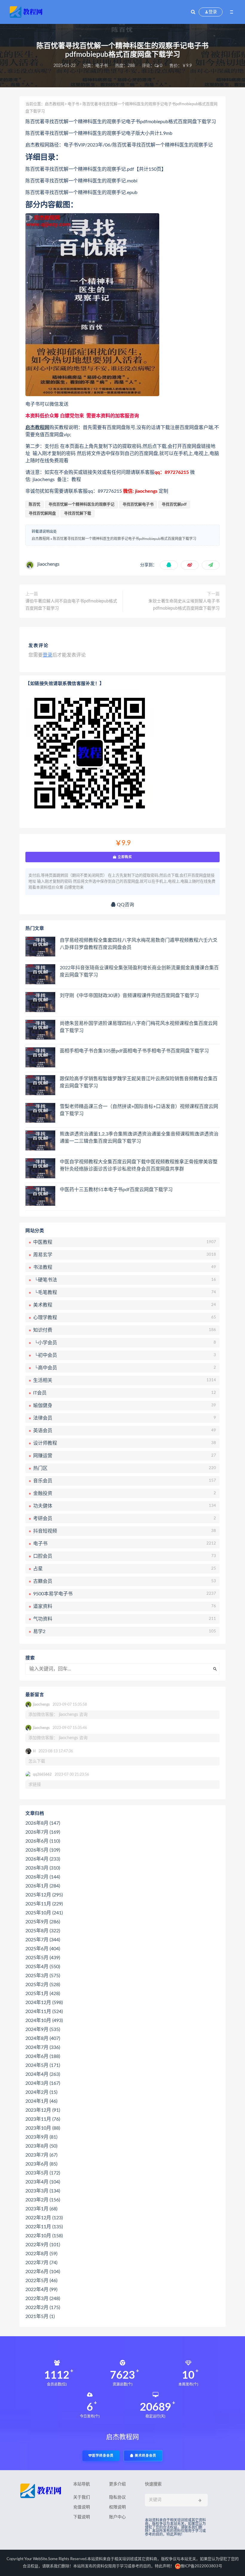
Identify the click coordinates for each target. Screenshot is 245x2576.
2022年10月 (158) (44, 2236)
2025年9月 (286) (43, 1922)
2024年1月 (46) (41, 2101)
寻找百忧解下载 (78, 513)
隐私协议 (117, 2497)
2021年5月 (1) (40, 2316)
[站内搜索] (193, 12)
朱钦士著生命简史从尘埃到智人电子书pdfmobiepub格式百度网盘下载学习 (184, 605)
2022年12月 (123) (44, 2218)
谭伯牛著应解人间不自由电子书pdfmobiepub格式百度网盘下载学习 (71, 605)
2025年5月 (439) (43, 1958)
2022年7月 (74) (41, 2263)
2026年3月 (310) (43, 1868)
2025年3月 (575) (43, 1976)
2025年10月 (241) (44, 1913)
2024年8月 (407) (43, 2038)
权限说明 (117, 2507)
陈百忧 (35, 505)
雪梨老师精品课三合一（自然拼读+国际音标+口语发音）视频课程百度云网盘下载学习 (139, 1110)
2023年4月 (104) (43, 2182)
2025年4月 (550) (43, 1967)
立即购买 (124, 857)
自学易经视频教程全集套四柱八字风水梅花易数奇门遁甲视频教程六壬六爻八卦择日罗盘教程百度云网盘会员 (139, 944)
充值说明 (82, 2507)
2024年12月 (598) (44, 2003)
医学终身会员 (103, 2456)
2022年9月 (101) (43, 2245)
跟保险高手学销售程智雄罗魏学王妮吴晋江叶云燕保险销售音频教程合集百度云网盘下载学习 (139, 1082)
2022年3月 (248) (43, 2299)
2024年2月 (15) (41, 2092)
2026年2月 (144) (43, 1877)
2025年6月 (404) (43, 1949)
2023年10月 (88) (43, 2128)
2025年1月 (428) (43, 1994)
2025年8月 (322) (43, 1931)
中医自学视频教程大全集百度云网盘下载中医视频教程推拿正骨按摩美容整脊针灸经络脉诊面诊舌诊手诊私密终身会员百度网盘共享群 (139, 1165)
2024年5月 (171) (43, 2065)
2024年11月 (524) (44, 2012)
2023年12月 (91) (43, 2110)
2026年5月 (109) (43, 1850)
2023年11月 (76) (43, 2119)
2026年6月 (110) (43, 1841)
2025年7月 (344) (43, 1940)
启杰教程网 (55, 104)
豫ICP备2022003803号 (201, 2566)
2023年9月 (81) (41, 2137)
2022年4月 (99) (41, 2290)
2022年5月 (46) (41, 2281)
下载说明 (82, 2517)
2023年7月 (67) (41, 2155)
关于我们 (82, 2497)
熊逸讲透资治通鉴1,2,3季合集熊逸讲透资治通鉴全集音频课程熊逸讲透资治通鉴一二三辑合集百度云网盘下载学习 (139, 1138)
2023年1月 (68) (41, 2209)
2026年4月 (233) (43, 1859)
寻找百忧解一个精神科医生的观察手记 (81, 505)
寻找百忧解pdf (174, 505)
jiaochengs (48, 564)
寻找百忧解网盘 (42, 513)
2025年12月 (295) (44, 1895)
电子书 (102, 66)
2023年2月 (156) (43, 2200)
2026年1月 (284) (43, 1886)
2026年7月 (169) (43, 1832)
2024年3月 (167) (43, 2083)
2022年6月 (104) (43, 2272)
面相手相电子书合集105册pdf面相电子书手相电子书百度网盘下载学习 (134, 1051)
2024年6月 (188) (43, 2056)
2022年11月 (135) (44, 2227)
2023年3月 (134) (43, 2191)
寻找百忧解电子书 (138, 505)
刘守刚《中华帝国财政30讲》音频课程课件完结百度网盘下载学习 (129, 996)
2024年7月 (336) (43, 2047)
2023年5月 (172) (43, 2173)
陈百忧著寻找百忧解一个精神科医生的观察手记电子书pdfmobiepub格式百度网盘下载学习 (125, 539)
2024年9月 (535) (43, 2029)
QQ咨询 (125, 905)
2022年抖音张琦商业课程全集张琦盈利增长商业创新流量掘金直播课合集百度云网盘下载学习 (139, 971)
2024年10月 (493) (44, 2020)
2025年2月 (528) (43, 1985)
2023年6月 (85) (41, 2164)
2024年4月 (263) (43, 2074)
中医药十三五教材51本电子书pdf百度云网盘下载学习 (116, 1190)
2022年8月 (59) (41, 2254)
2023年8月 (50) (41, 2146)
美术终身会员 (145, 2456)
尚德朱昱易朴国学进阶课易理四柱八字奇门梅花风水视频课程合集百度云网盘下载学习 (139, 1027)
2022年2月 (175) (43, 2308)
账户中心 (117, 2517)
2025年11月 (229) (44, 1904)
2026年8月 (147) (43, 1823)
